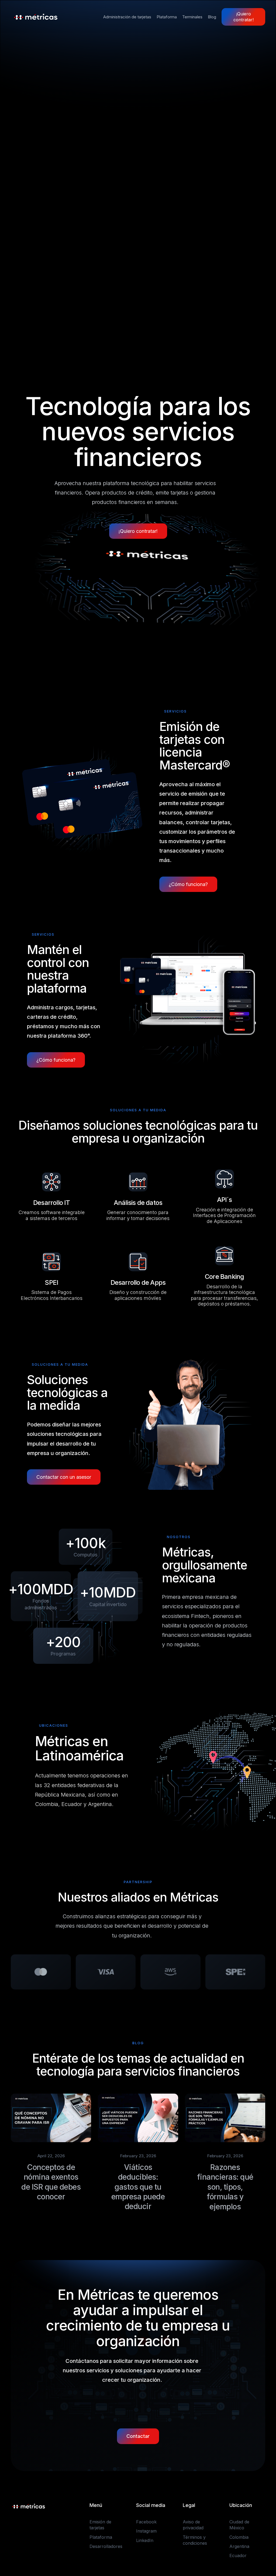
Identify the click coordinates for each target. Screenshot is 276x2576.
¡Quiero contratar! (244, 17)
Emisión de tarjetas (100, 2525)
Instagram (146, 2531)
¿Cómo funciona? (188, 884)
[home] (36, 17)
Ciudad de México (239, 2525)
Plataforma (167, 17)
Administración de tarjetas (127, 17)
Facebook (146, 2522)
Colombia (239, 2537)
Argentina (239, 2546)
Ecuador (238, 2555)
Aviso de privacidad (193, 2525)
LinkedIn (145, 2540)
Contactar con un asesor (64, 1477)
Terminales (192, 17)
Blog (212, 17)
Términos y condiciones (195, 2540)
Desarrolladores (106, 2546)
